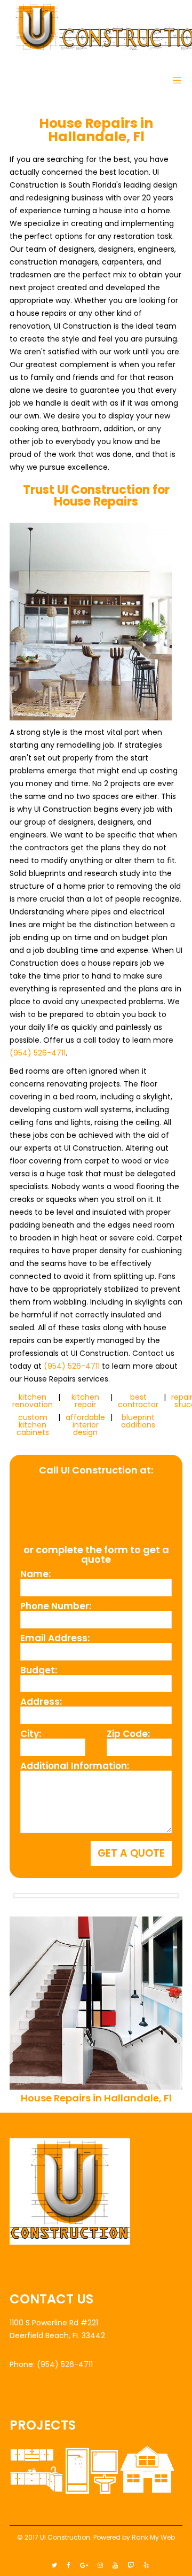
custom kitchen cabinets (33, 1425)
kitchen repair (85, 1401)
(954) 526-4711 (38, 1053)
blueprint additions (138, 1421)
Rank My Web (153, 2537)
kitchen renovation (33, 1401)
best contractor (138, 1401)
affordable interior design (85, 1425)
